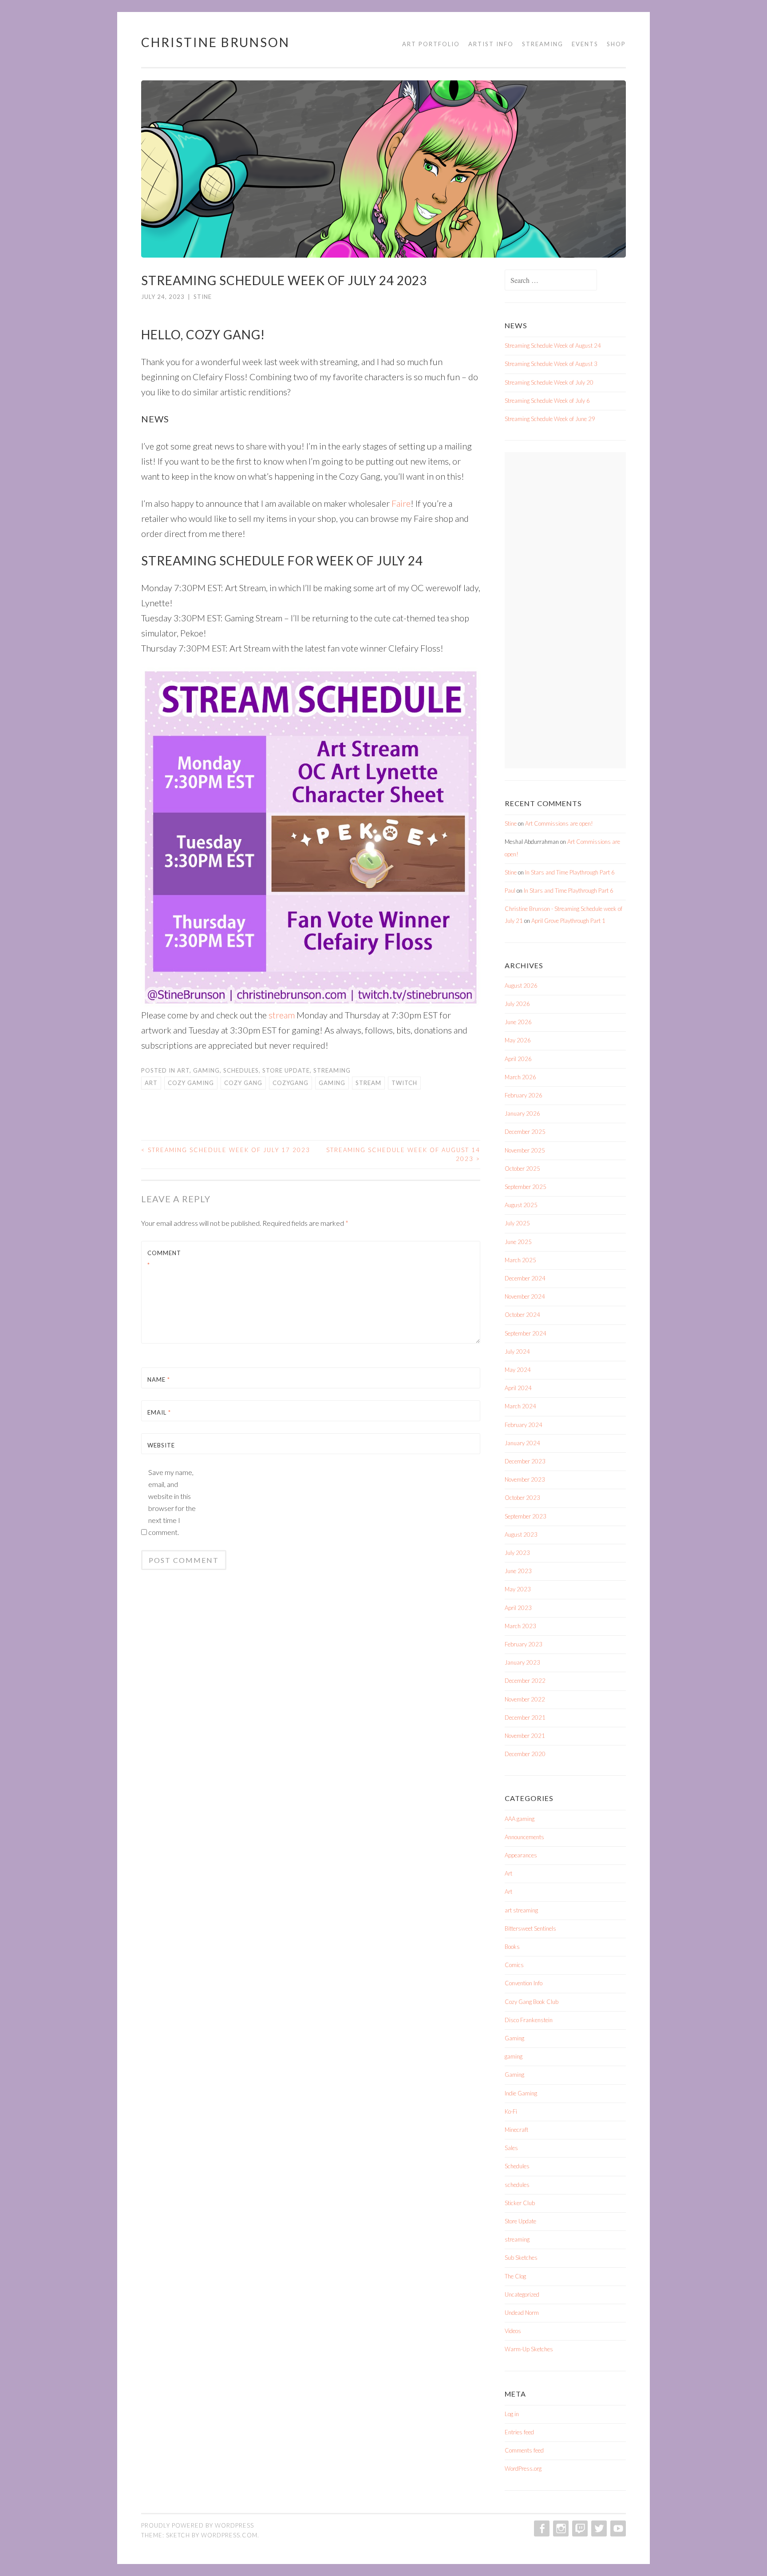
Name (159, 1379)
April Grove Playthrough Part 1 (568, 921)
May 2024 (518, 1370)
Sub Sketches (521, 2258)
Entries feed (519, 2432)
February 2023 (524, 1644)
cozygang (291, 1083)
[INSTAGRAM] (560, 2528)
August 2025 (521, 1205)
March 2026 (520, 1077)
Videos (513, 2331)
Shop (616, 44)
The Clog (515, 2276)
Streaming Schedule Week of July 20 (549, 382)
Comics (514, 1965)
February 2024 (524, 1425)
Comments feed (524, 2450)
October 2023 (522, 1498)
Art (183, 1070)
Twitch (404, 1083)
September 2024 (526, 1333)
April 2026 (518, 1059)
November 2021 (525, 1736)
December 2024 (525, 1278)
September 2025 (526, 1187)
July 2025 (517, 1223)
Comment (164, 1259)
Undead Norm (522, 2313)
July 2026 (517, 1004)
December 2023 (525, 1461)
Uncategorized (522, 2294)
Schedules (241, 1070)
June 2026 (518, 1022)
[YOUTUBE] (617, 2528)
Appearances (521, 1855)
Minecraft (516, 2130)
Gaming (514, 2038)
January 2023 (522, 1662)
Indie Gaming (521, 2093)
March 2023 (520, 1626)
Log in (512, 2414)
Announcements (524, 1837)
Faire (401, 503)
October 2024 (522, 1315)
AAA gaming (520, 1819)
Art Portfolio (431, 44)
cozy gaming (191, 1083)
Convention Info (524, 1983)
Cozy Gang (243, 1083)
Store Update (286, 1070)
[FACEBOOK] (541, 2528)
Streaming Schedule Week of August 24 (553, 346)
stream (282, 1015)
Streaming (543, 44)
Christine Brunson (215, 42)
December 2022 (525, 1681)
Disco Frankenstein (529, 2020)
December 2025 (525, 1132)
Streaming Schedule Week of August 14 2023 (403, 1154)
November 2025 (525, 1150)
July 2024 (517, 1352)
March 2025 (520, 1260)
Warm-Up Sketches (529, 2349)
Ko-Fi (511, 2111)
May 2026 (518, 1040)
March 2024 (520, 1406)
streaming (332, 1070)
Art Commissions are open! (559, 823)
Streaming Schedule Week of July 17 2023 (226, 1150)
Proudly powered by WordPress (198, 2525)
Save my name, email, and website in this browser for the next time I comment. (172, 1502)
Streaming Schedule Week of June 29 (550, 419)
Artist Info (491, 44)
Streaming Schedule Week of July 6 (547, 401)
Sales (511, 2148)
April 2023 (518, 1608)
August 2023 (521, 1534)
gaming (206, 1070)
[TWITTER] (598, 2528)
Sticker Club (520, 2203)
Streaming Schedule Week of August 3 (551, 364)
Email (159, 1412)
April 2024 (518, 1388)
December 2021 (525, 1717)
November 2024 (525, 1296)
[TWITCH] (579, 2528)
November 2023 (525, 1479)
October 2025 (522, 1169)
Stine (203, 297)
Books (512, 1947)
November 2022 (525, 1699)
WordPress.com (229, 2535)
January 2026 (522, 1113)
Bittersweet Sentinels (530, 1928)
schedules (517, 2185)
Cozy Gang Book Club (532, 2002)
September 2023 (526, 1516)
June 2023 (518, 1571)
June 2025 (518, 1242)
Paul (510, 890)
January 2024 (522, 1443)
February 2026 (524, 1095)
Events (585, 44)
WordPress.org (523, 2469)
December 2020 (525, 1754)
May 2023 (518, 1589)
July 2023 (517, 1553)
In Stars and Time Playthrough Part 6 (570, 872)
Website (161, 1445)
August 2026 (521, 986)
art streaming (521, 1910)
